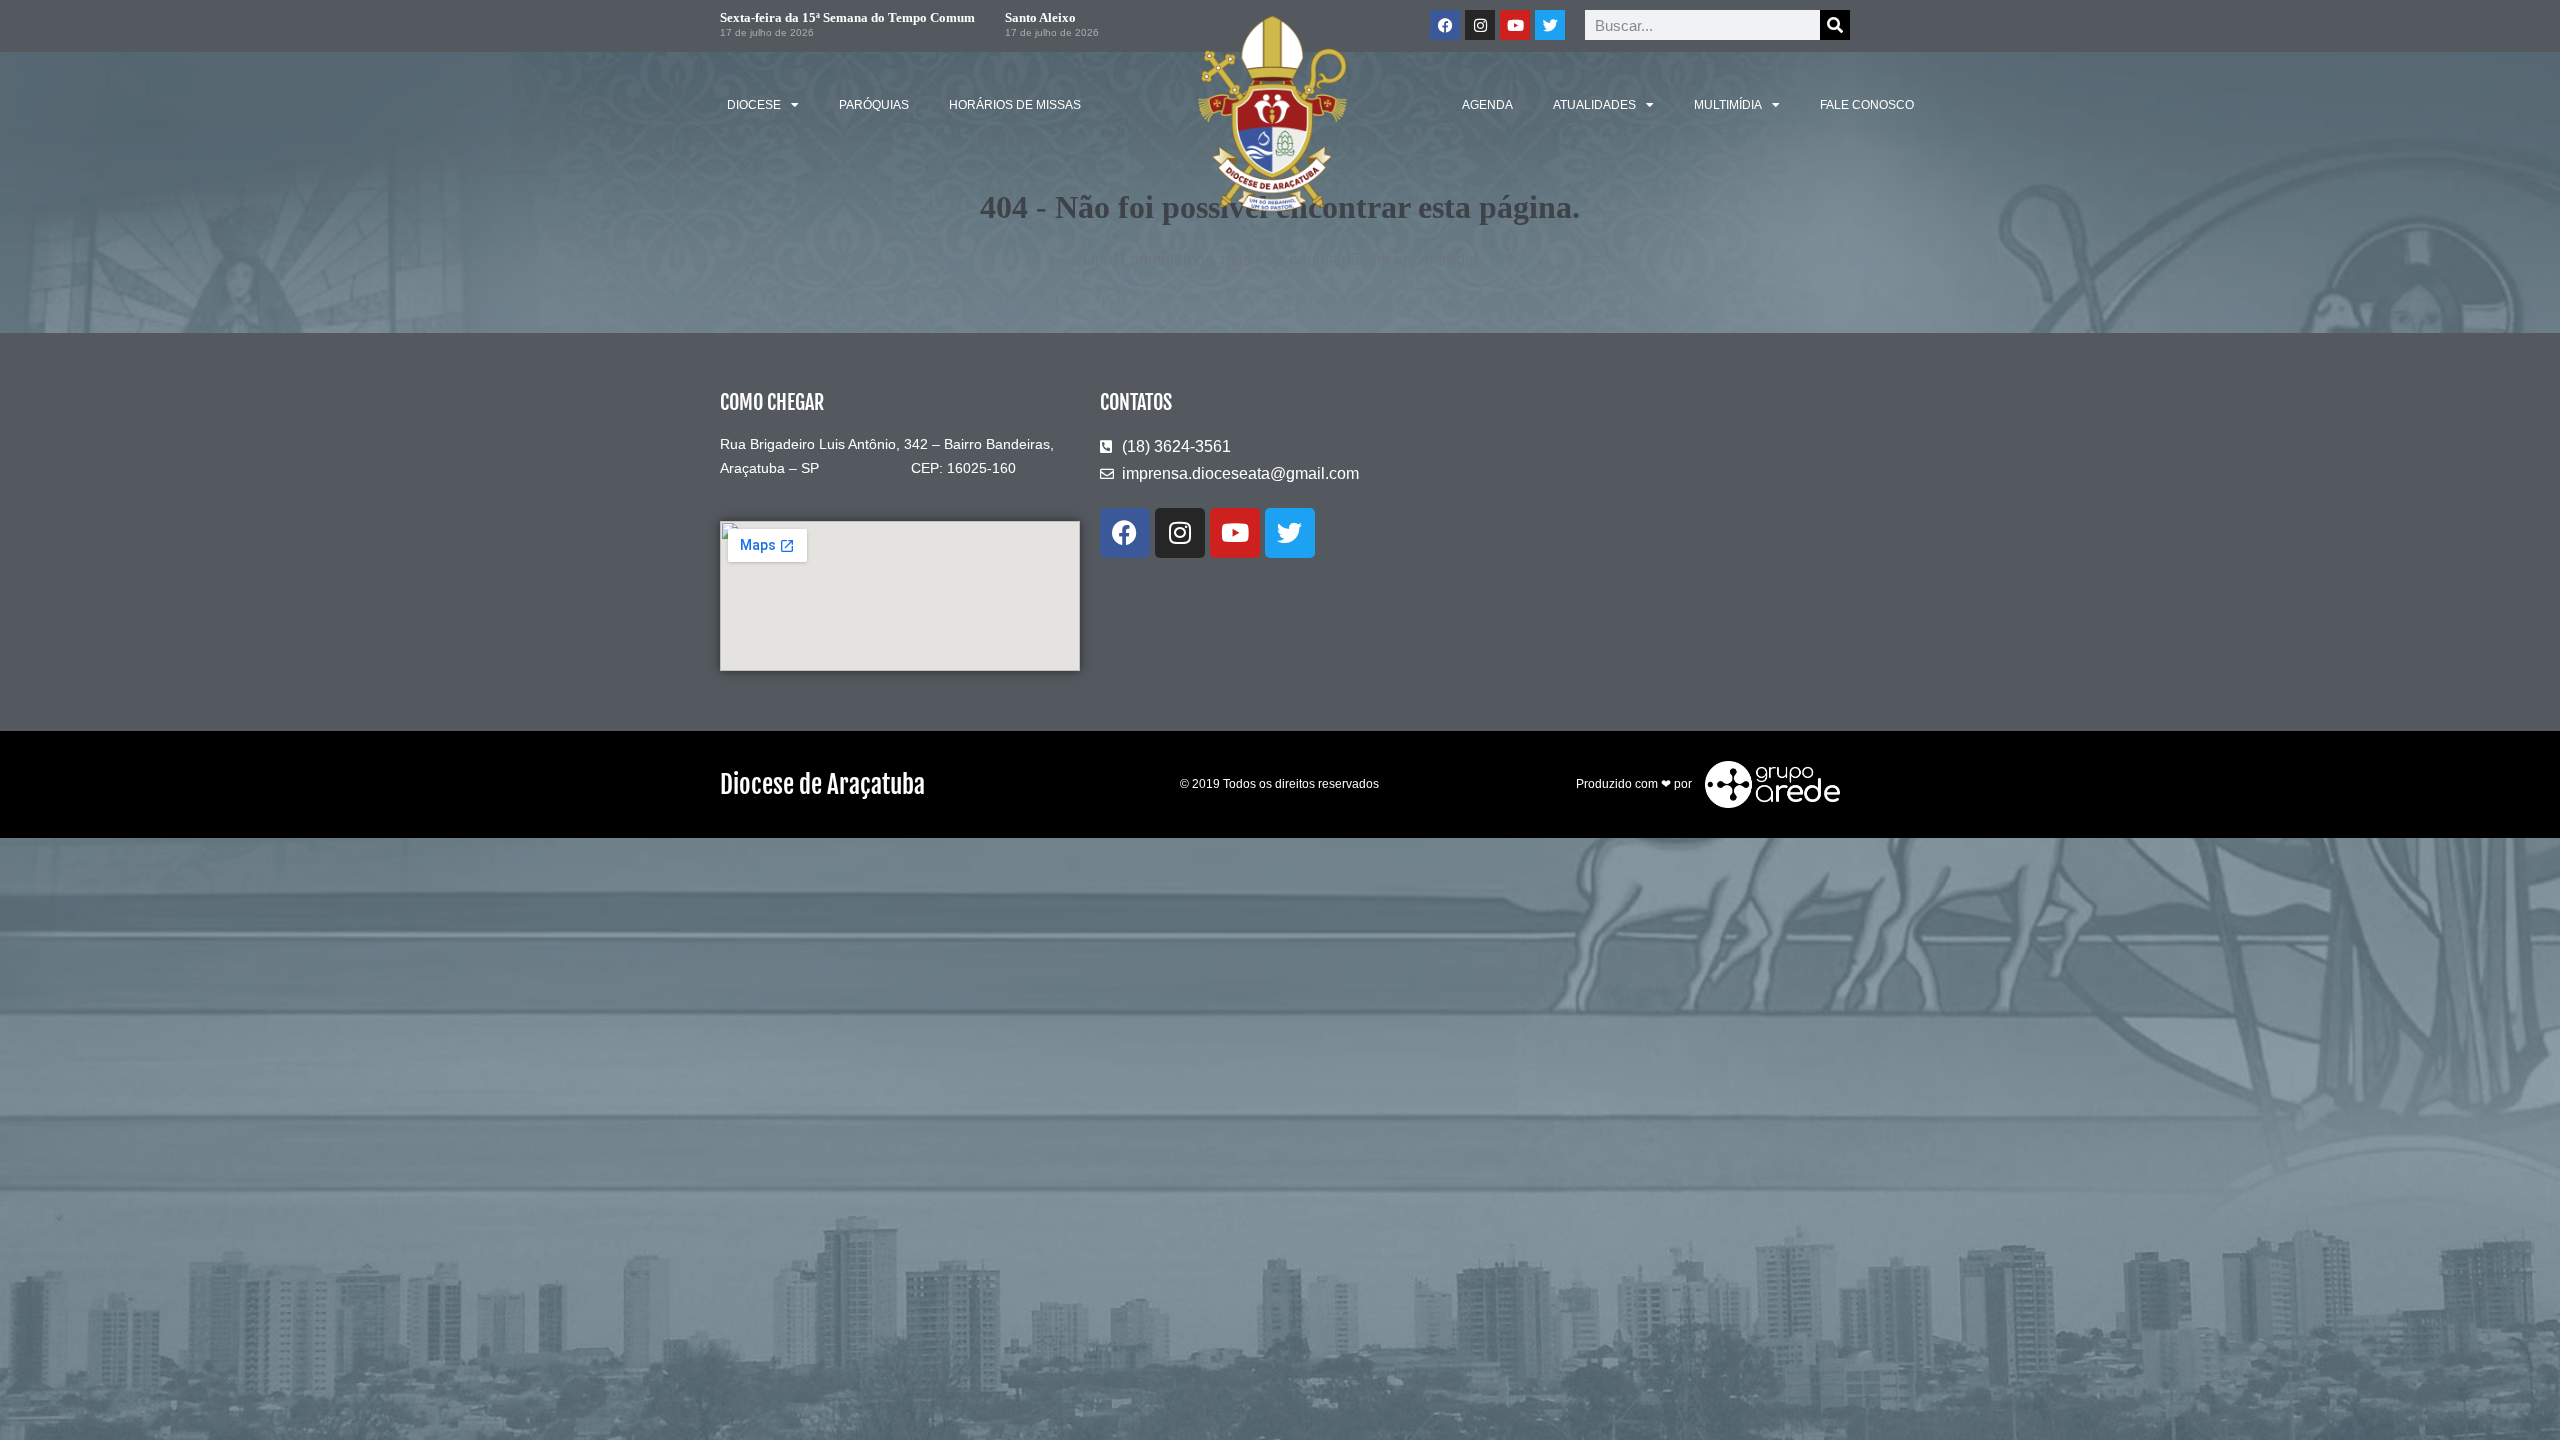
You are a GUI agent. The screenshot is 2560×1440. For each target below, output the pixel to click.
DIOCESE (754, 105)
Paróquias (874, 105)
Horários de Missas (1015, 105)
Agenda (1487, 105)
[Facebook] (1445, 25)
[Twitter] (1550, 25)
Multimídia (1728, 105)
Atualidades (1594, 105)
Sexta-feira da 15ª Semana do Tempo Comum (847, 17)
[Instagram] (1480, 25)
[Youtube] (1515, 25)
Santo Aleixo (1040, 17)
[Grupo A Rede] (1767, 783)
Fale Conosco (1867, 105)
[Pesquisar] (1835, 25)
